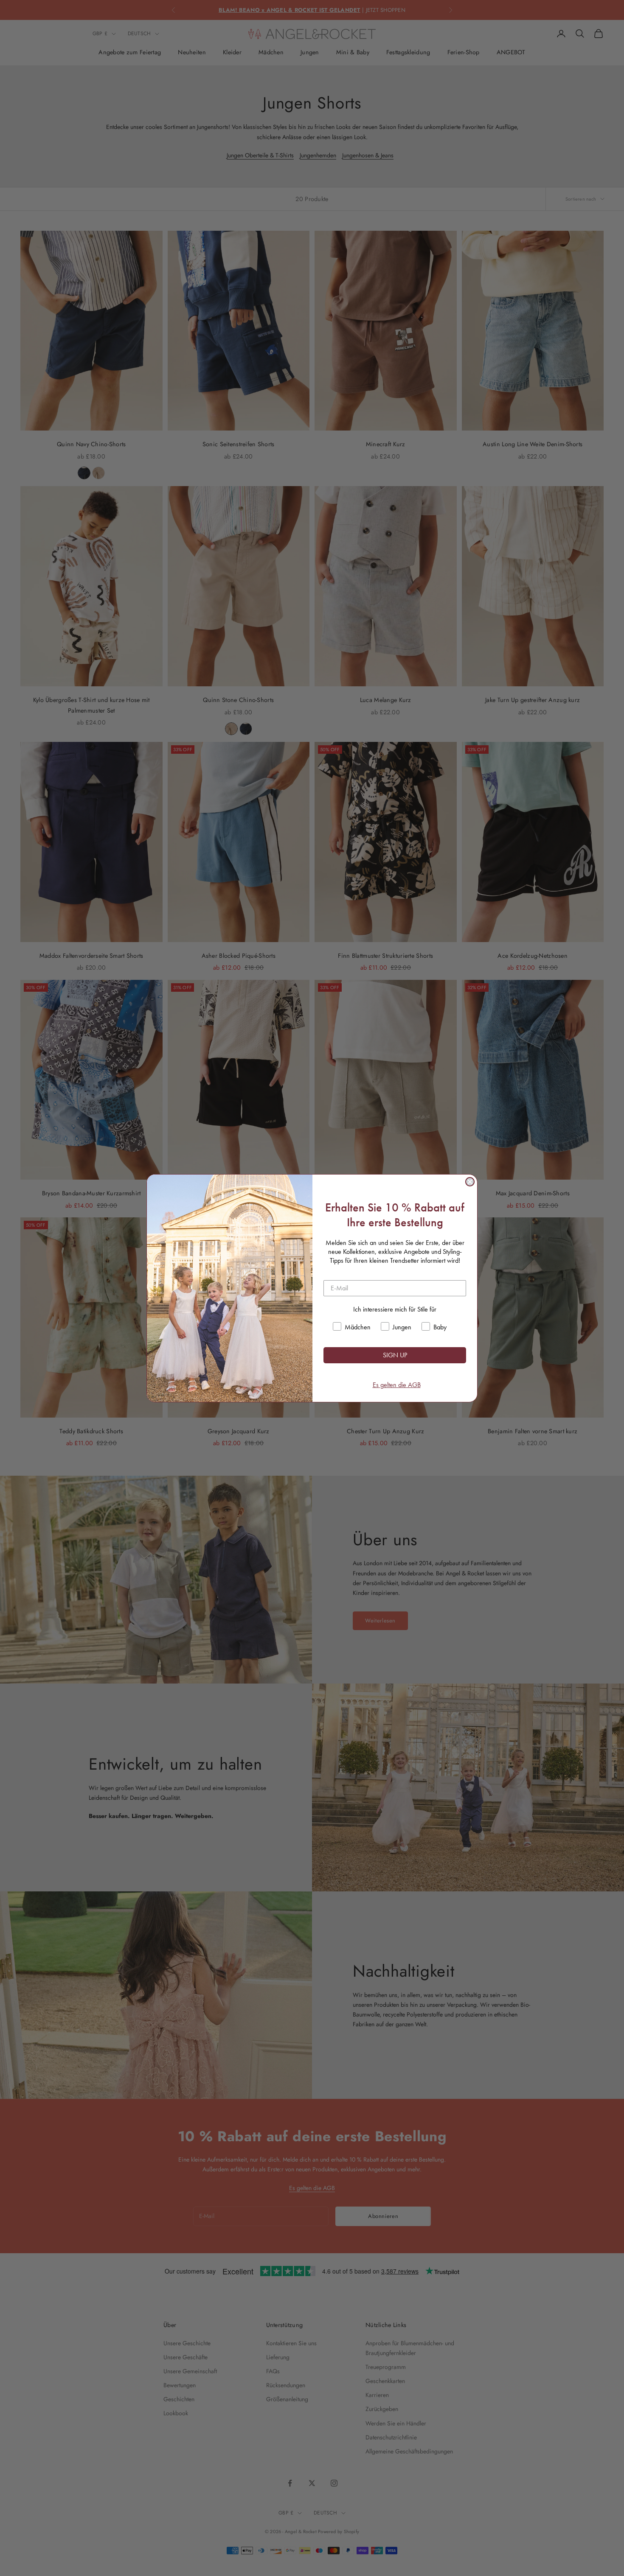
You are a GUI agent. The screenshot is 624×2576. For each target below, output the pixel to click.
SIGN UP (395, 1355)
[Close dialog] (470, 1182)
